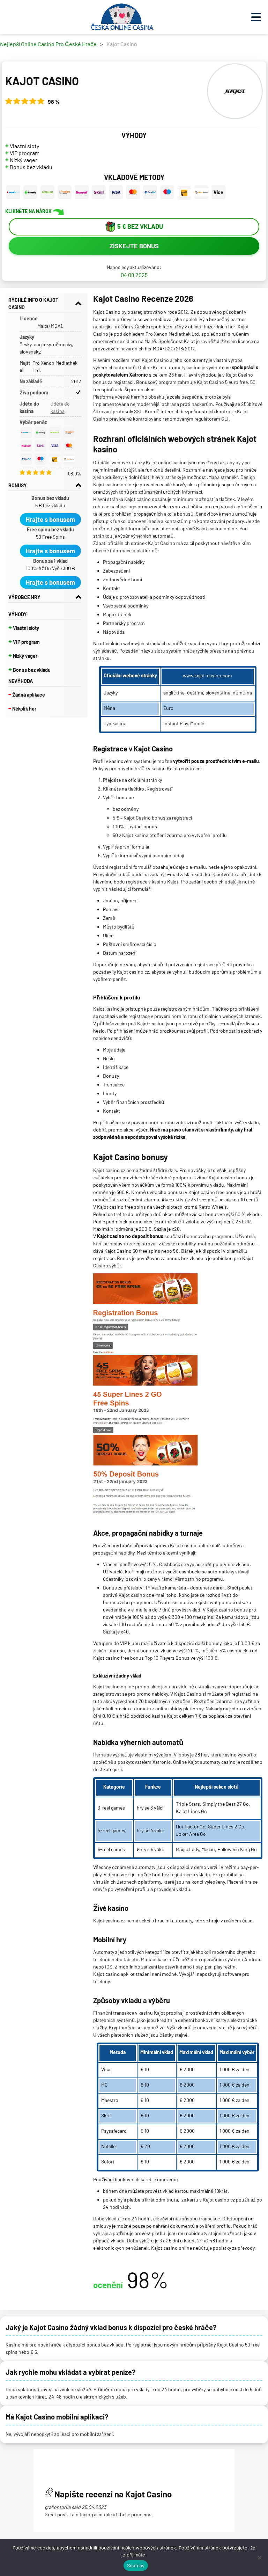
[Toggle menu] (256, 17)
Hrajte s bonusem (50, 519)
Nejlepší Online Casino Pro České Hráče (48, 44)
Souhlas (136, 2566)
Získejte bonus (134, 246)
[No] (259, 2557)
